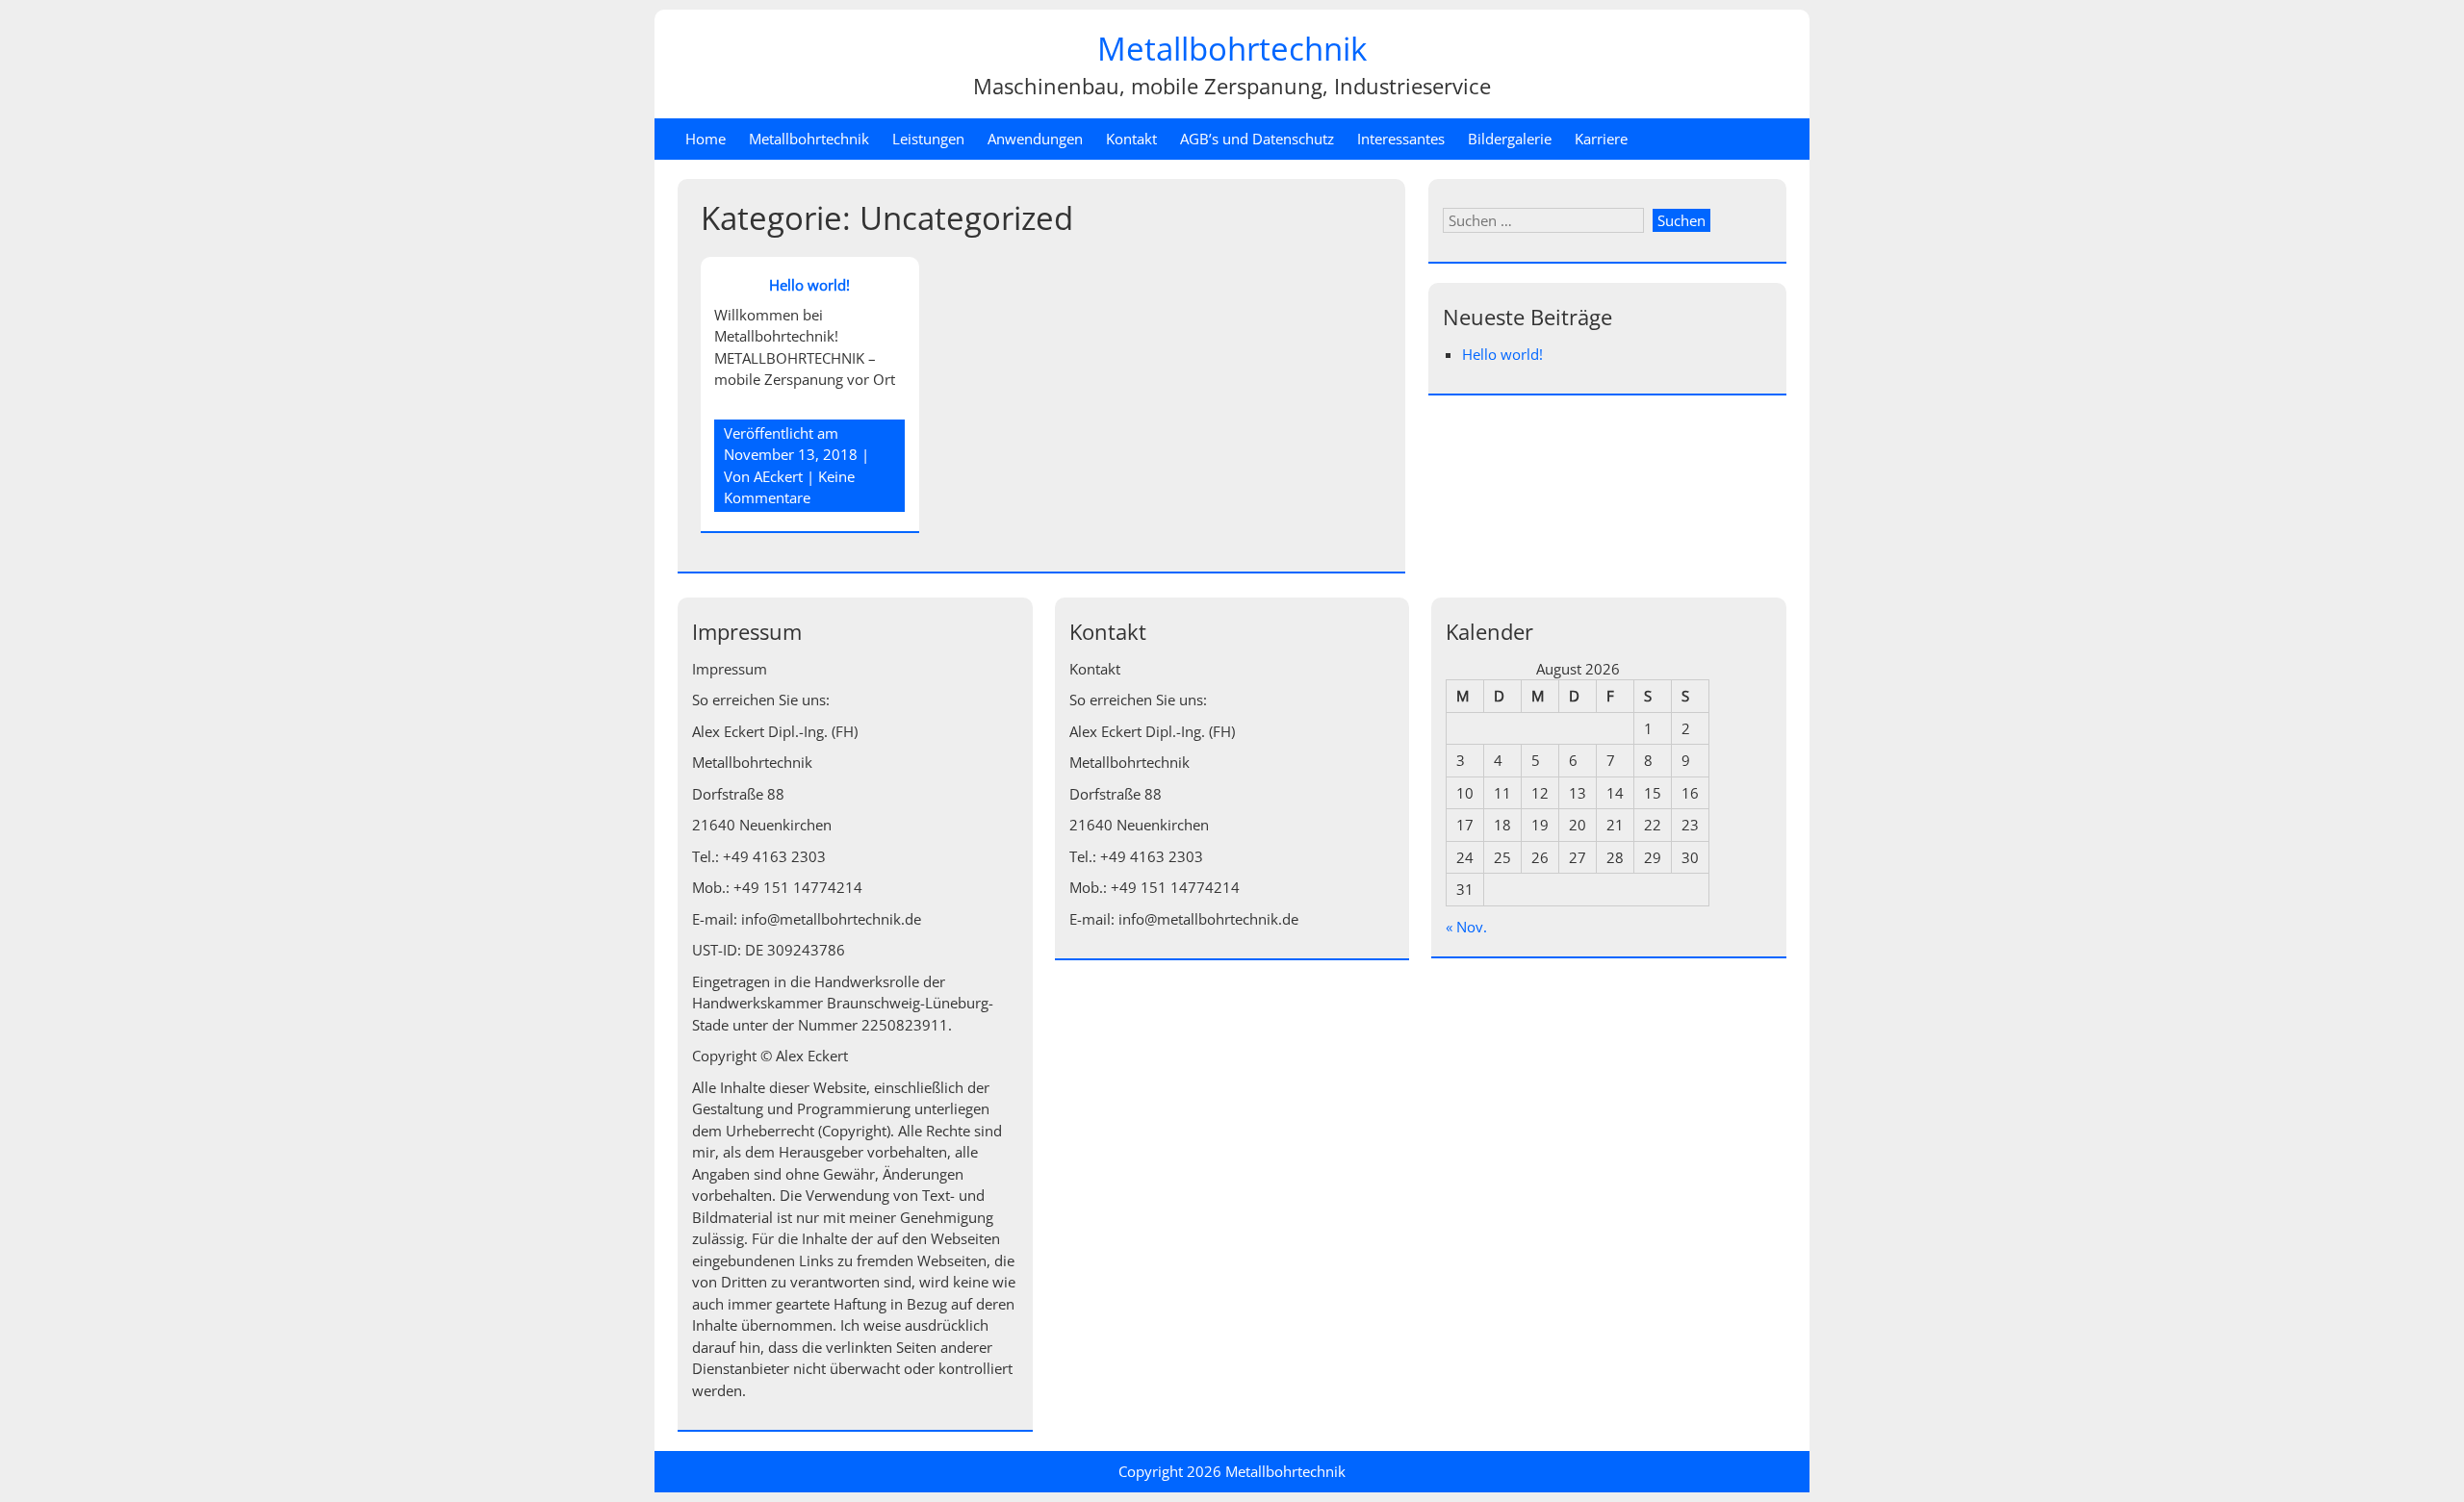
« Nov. (1466, 927)
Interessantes (1401, 139)
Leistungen (928, 139)
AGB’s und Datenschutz (1257, 139)
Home (706, 139)
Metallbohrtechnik (1232, 49)
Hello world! (809, 285)
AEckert (778, 476)
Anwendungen (1035, 139)
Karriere (1601, 139)
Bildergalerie (1510, 139)
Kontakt (1131, 139)
